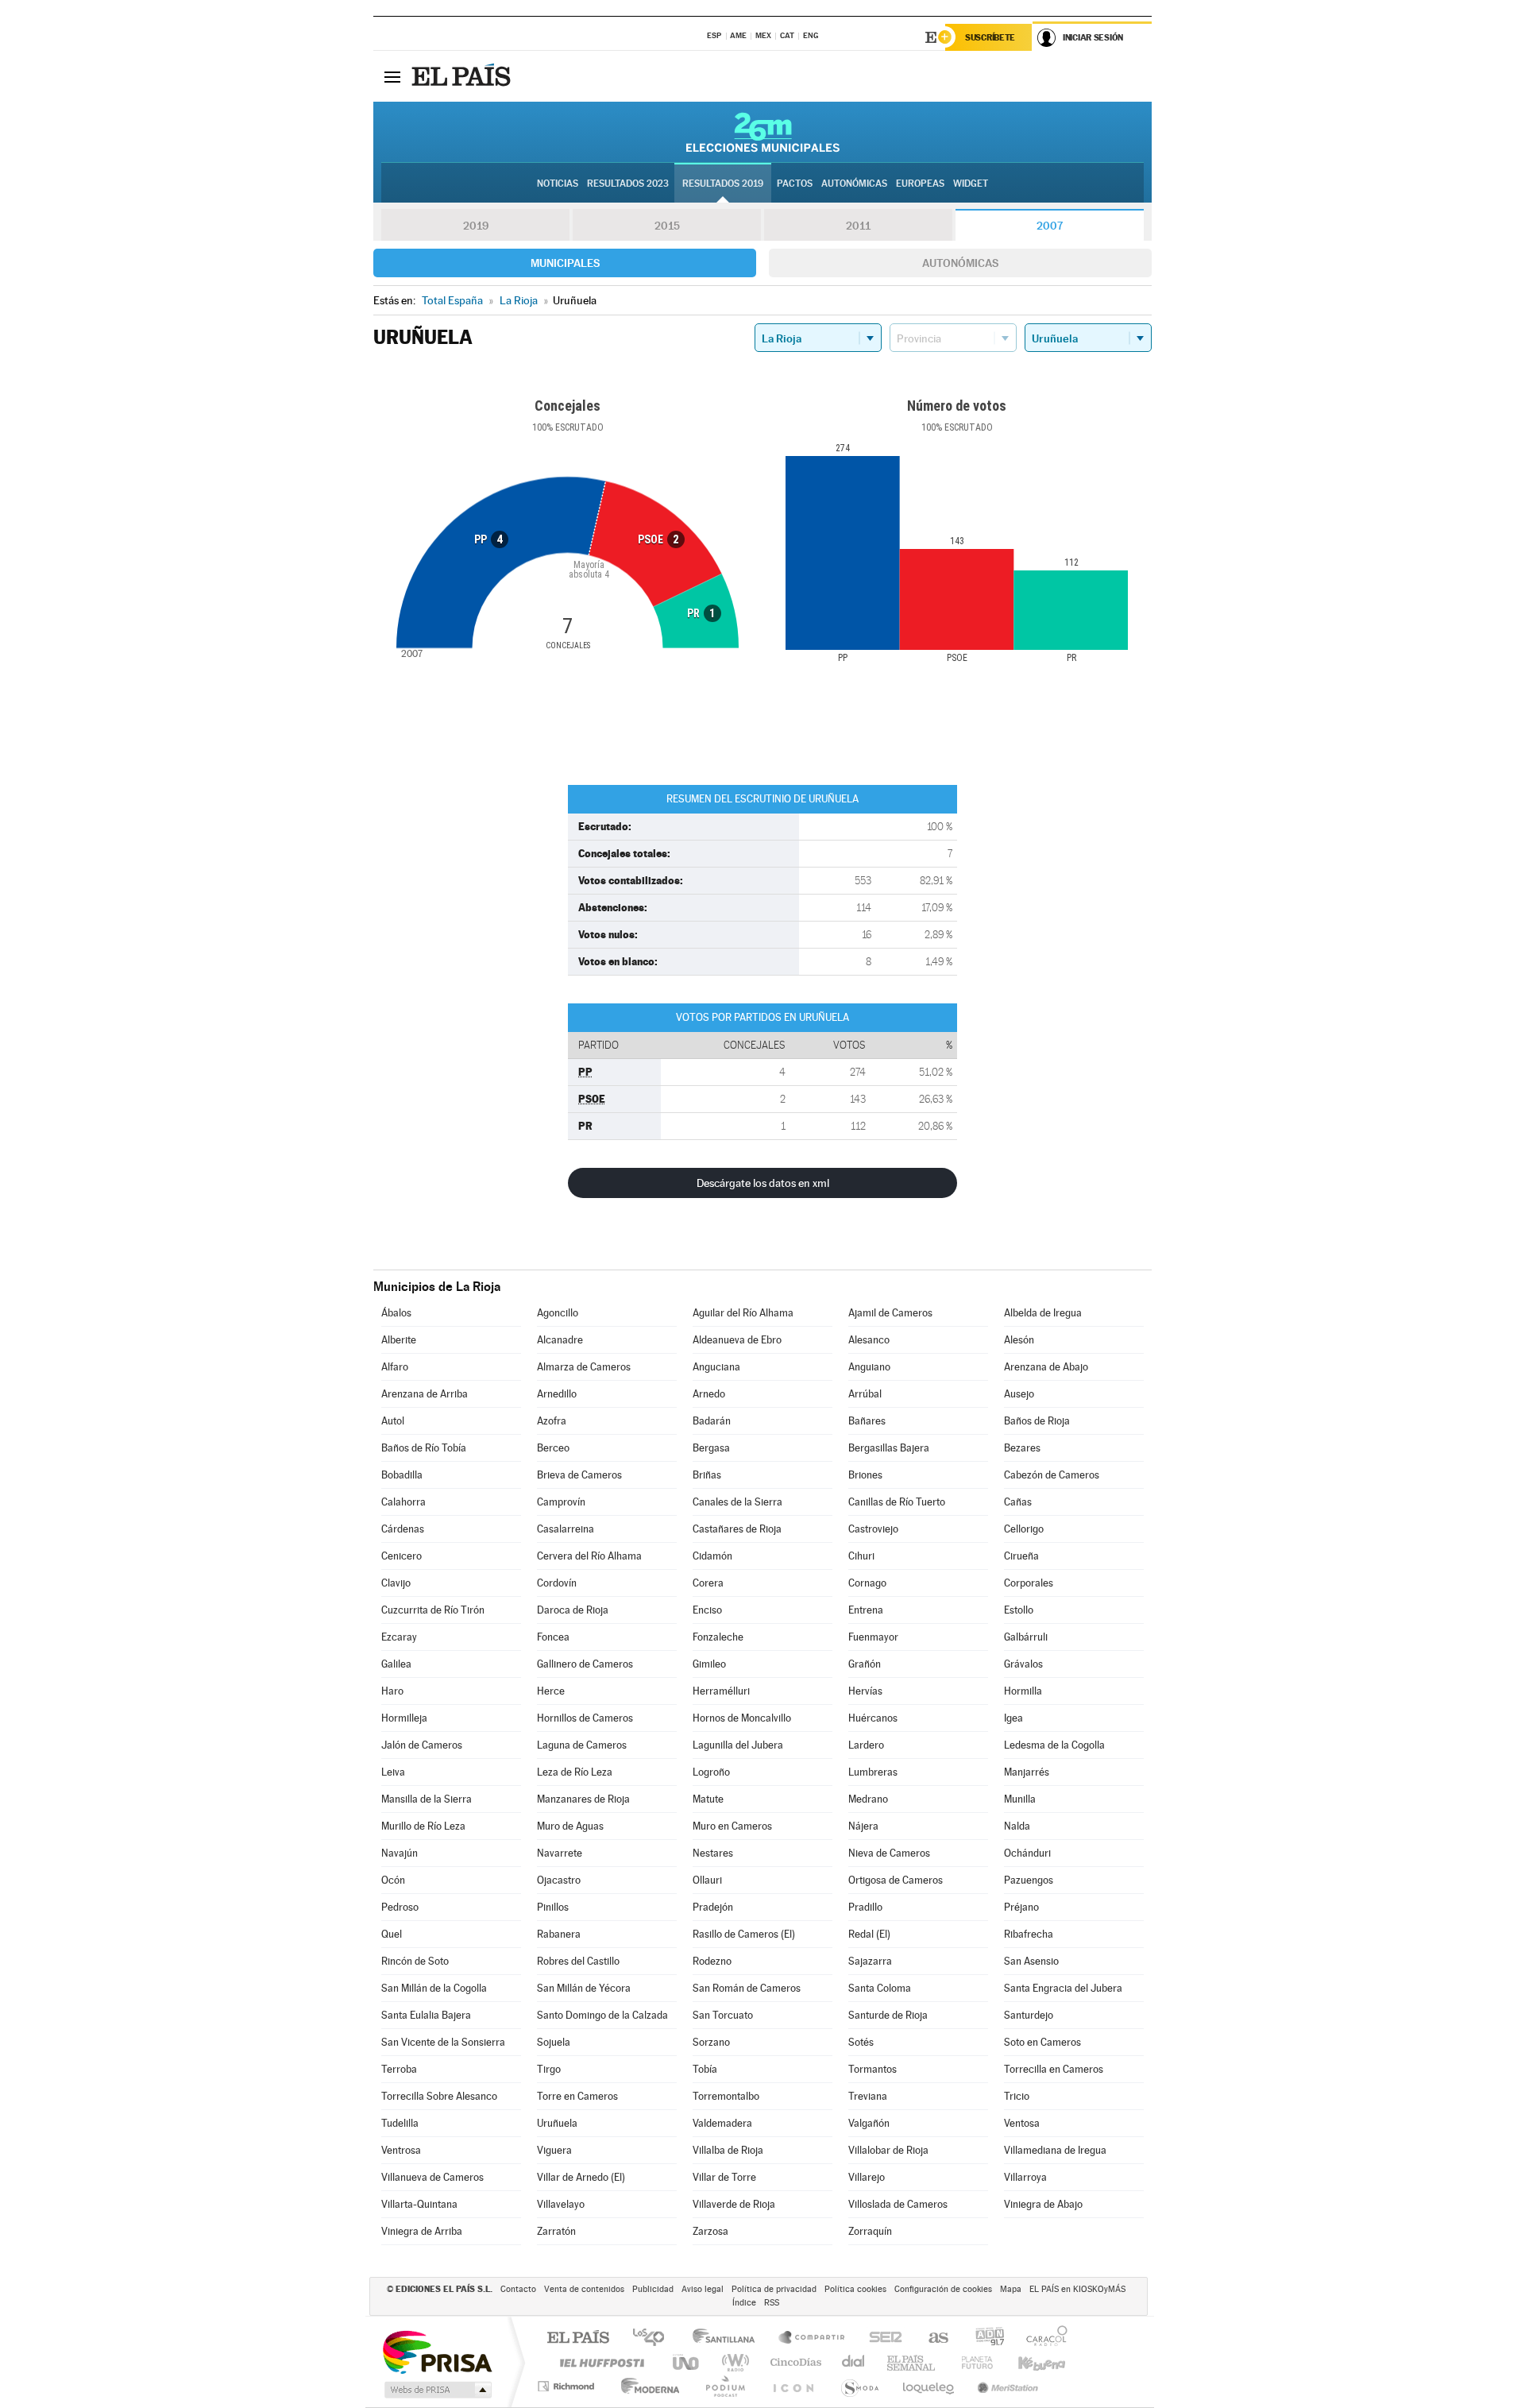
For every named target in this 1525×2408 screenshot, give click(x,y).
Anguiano (869, 1367)
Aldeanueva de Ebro (737, 1340)
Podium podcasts (724, 2386)
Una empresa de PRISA (437, 2351)
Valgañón (869, 2123)
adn (984, 2338)
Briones (865, 1475)
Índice (744, 2303)
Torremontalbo (726, 2096)
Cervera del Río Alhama (589, 1556)
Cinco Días (793, 2362)
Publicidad (653, 2289)
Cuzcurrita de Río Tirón (433, 1610)
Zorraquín (870, 2231)
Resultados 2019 (723, 184)
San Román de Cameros (747, 1988)
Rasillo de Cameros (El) (744, 1934)
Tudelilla (400, 2123)
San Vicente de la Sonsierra (443, 2042)
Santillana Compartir (813, 2338)
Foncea (553, 1637)
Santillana (728, 2338)
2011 (858, 226)
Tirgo (549, 2069)
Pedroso (400, 1907)
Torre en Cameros (577, 2096)
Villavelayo (561, 2204)
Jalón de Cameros (422, 1745)
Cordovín (557, 1583)
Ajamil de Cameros (890, 1313)
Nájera (863, 1826)
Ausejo (1019, 1394)
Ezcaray (399, 1637)
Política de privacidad (774, 2289)
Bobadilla (402, 1475)
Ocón (393, 1880)
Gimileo (709, 1664)
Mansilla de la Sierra (427, 1799)
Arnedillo (557, 1394)
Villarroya (1025, 2177)
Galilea (396, 1664)
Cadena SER (881, 2338)
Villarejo (867, 2177)
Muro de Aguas (570, 1826)
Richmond (568, 2386)
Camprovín (561, 1502)
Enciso (707, 1610)
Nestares (713, 1853)
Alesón (1019, 1340)
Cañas (1018, 1502)
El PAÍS (578, 2338)
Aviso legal (703, 2289)
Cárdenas (403, 1529)
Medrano (868, 1799)
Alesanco (869, 1340)
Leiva (393, 1772)
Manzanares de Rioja (583, 1799)
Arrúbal (865, 1394)
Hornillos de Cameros (585, 1718)
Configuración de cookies (943, 2289)
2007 (1050, 226)
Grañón (865, 1664)
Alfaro (395, 1367)
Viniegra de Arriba (422, 2231)
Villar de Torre (724, 2177)
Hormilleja (404, 1718)
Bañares (867, 1421)
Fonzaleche (718, 1637)
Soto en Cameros (1042, 2042)
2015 (667, 226)
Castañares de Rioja (737, 1529)
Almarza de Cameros (584, 1367)
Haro (392, 1691)
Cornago (867, 1583)
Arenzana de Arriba (425, 1394)
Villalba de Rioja (728, 2150)
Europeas (920, 184)
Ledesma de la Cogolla (1054, 1745)
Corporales (1029, 1583)
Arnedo (709, 1394)
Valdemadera (722, 2123)
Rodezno (712, 1961)
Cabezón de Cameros (1052, 1475)
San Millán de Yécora (584, 1988)
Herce (551, 1691)
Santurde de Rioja (888, 2015)
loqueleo (929, 2386)
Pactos (795, 184)
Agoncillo (558, 1313)
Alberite (399, 1340)
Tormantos (873, 2069)
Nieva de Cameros (889, 1853)
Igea (1013, 1718)
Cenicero (402, 1556)
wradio (733, 2362)
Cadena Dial (854, 2362)
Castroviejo (873, 1529)
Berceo (553, 1448)
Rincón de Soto (415, 1961)
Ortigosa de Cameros (896, 1880)
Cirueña (1021, 1556)
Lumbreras (873, 1772)
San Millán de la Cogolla (434, 1988)
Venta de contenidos (584, 2289)
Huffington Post (599, 2362)
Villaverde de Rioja (734, 2204)
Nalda (1017, 1826)
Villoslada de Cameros (898, 2204)
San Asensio (1031, 1961)
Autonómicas (960, 263)
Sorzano (711, 2042)
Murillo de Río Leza (423, 1826)
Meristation (1006, 2386)
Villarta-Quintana (419, 2204)
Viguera (554, 2150)
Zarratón (556, 2231)
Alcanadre (560, 1340)
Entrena (866, 1610)
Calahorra (403, 1502)
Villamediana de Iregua (1055, 2150)
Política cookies (855, 2289)
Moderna (646, 2386)
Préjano (1021, 1907)
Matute (708, 1799)
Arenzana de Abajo (1046, 1367)
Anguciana (716, 1367)
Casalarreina (566, 1529)
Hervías (865, 1691)
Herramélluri (721, 1691)
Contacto (518, 2289)
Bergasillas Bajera (889, 1448)
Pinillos (553, 1907)
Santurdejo (1029, 2015)
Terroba (399, 2069)
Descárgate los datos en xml (763, 1183)
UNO (687, 2362)
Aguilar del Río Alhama (743, 1313)
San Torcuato (723, 2015)
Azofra (552, 1421)
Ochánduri (1027, 1853)
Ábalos (396, 1313)
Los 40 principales (654, 2338)
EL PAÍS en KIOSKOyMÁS (1077, 2289)
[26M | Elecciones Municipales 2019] (763, 132)
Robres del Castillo (578, 1961)
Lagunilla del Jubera (738, 1745)
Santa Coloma (880, 1988)
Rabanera (559, 1934)
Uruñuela (557, 2123)
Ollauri (707, 1880)
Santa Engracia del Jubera (1063, 1988)
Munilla (1020, 1799)
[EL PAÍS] (463, 76)
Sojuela (554, 2042)
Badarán (712, 1421)
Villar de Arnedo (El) (581, 2177)
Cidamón (712, 1556)
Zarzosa (710, 2231)
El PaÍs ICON (793, 2386)
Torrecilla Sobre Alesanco (439, 2096)
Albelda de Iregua (1043, 1313)
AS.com (931, 2338)
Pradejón (713, 1907)
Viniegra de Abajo (1043, 2204)
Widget (971, 184)
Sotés (861, 2042)
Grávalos (1023, 1664)
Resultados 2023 (628, 184)
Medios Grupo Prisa (436, 2390)
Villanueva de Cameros (432, 2177)
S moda (859, 2386)
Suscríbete (990, 37)
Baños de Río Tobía (424, 1448)
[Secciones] (392, 76)
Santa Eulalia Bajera (426, 2015)
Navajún (400, 1853)
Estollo (1019, 1610)
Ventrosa (401, 2150)
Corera (708, 1583)
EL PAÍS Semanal (912, 2362)
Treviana (868, 2096)
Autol (393, 1421)
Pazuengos (1029, 1880)
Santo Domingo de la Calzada (602, 2015)
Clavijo (396, 1583)
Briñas (707, 1475)
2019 (476, 226)
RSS (772, 2303)
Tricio (1017, 2096)
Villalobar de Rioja (888, 2150)
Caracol (1042, 2338)
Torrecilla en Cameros (1054, 2069)
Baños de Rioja (1037, 1421)
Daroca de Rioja (573, 1610)
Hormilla (1023, 1691)
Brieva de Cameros (579, 1475)
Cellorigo (1024, 1529)
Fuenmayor (873, 1637)
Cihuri (861, 1556)
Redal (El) (869, 1934)
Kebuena (1028, 2362)
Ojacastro (559, 1880)
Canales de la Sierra (737, 1502)
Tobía (705, 2069)
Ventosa (1022, 2123)
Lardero (866, 1745)
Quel (392, 1934)
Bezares (1022, 1448)
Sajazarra (870, 1961)
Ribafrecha (1029, 1934)
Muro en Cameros (732, 1826)
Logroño (711, 1772)
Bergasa (711, 1448)
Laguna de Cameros (582, 1745)
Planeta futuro (971, 2362)
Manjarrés (1027, 1772)
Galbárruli (1026, 1637)
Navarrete (560, 1853)
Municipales (565, 263)
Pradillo (865, 1907)
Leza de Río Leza (575, 1772)
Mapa (1011, 2289)
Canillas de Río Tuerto (897, 1502)
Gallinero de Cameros (585, 1664)
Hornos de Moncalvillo (742, 1718)
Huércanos (873, 1718)
